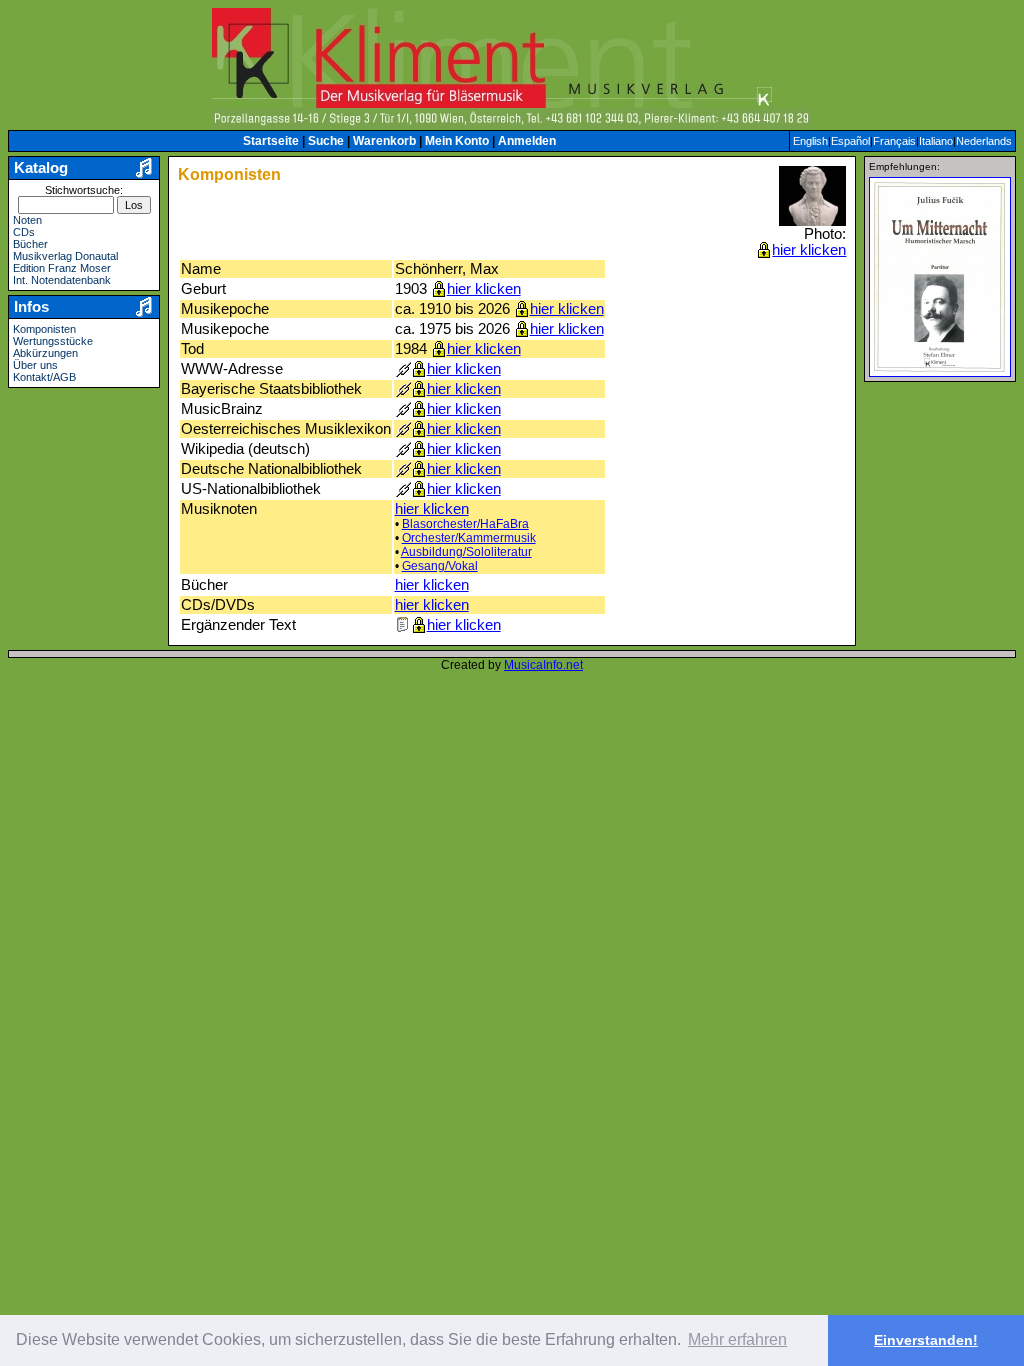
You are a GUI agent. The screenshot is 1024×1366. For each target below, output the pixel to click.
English (810, 141)
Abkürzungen (45, 353)
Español (850, 141)
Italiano (936, 141)
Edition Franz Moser (62, 268)
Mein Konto (457, 141)
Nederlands (984, 141)
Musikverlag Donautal (65, 256)
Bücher (30, 244)
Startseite (271, 141)
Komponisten (44, 329)
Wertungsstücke (53, 341)
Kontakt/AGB (44, 377)
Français (894, 141)
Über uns (35, 365)
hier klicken (809, 250)
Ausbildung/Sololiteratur (466, 552)
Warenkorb (384, 141)
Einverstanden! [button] (926, 1340)
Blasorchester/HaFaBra (465, 524)
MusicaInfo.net (543, 665)
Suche (326, 141)
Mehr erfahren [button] (737, 1339)
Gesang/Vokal (440, 566)
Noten (27, 220)
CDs (24, 232)
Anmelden (527, 141)
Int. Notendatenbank (62, 280)
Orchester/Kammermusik (469, 538)
